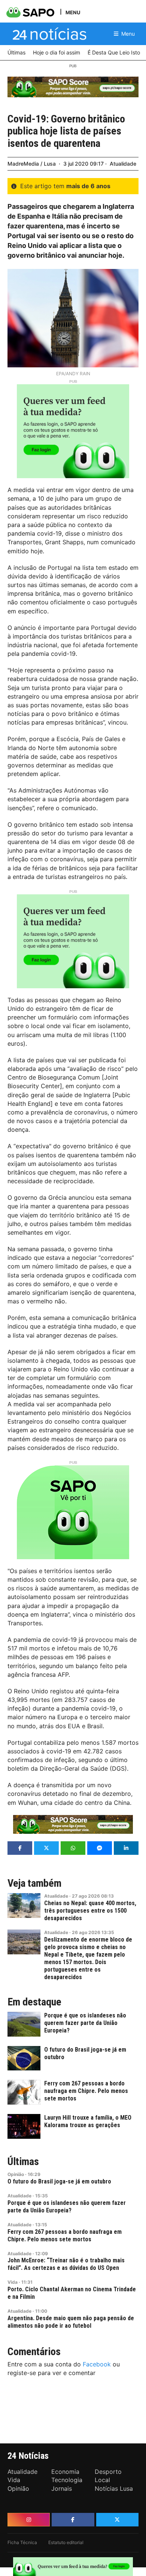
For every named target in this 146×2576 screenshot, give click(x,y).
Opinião (16, 2174)
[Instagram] (29, 2520)
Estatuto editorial (66, 2542)
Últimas (23, 2162)
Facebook (97, 2364)
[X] (117, 2520)
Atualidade (123, 164)
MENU (73, 12)
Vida (13, 2282)
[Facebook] (73, 2520)
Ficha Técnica (22, 2542)
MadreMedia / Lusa (32, 164)
